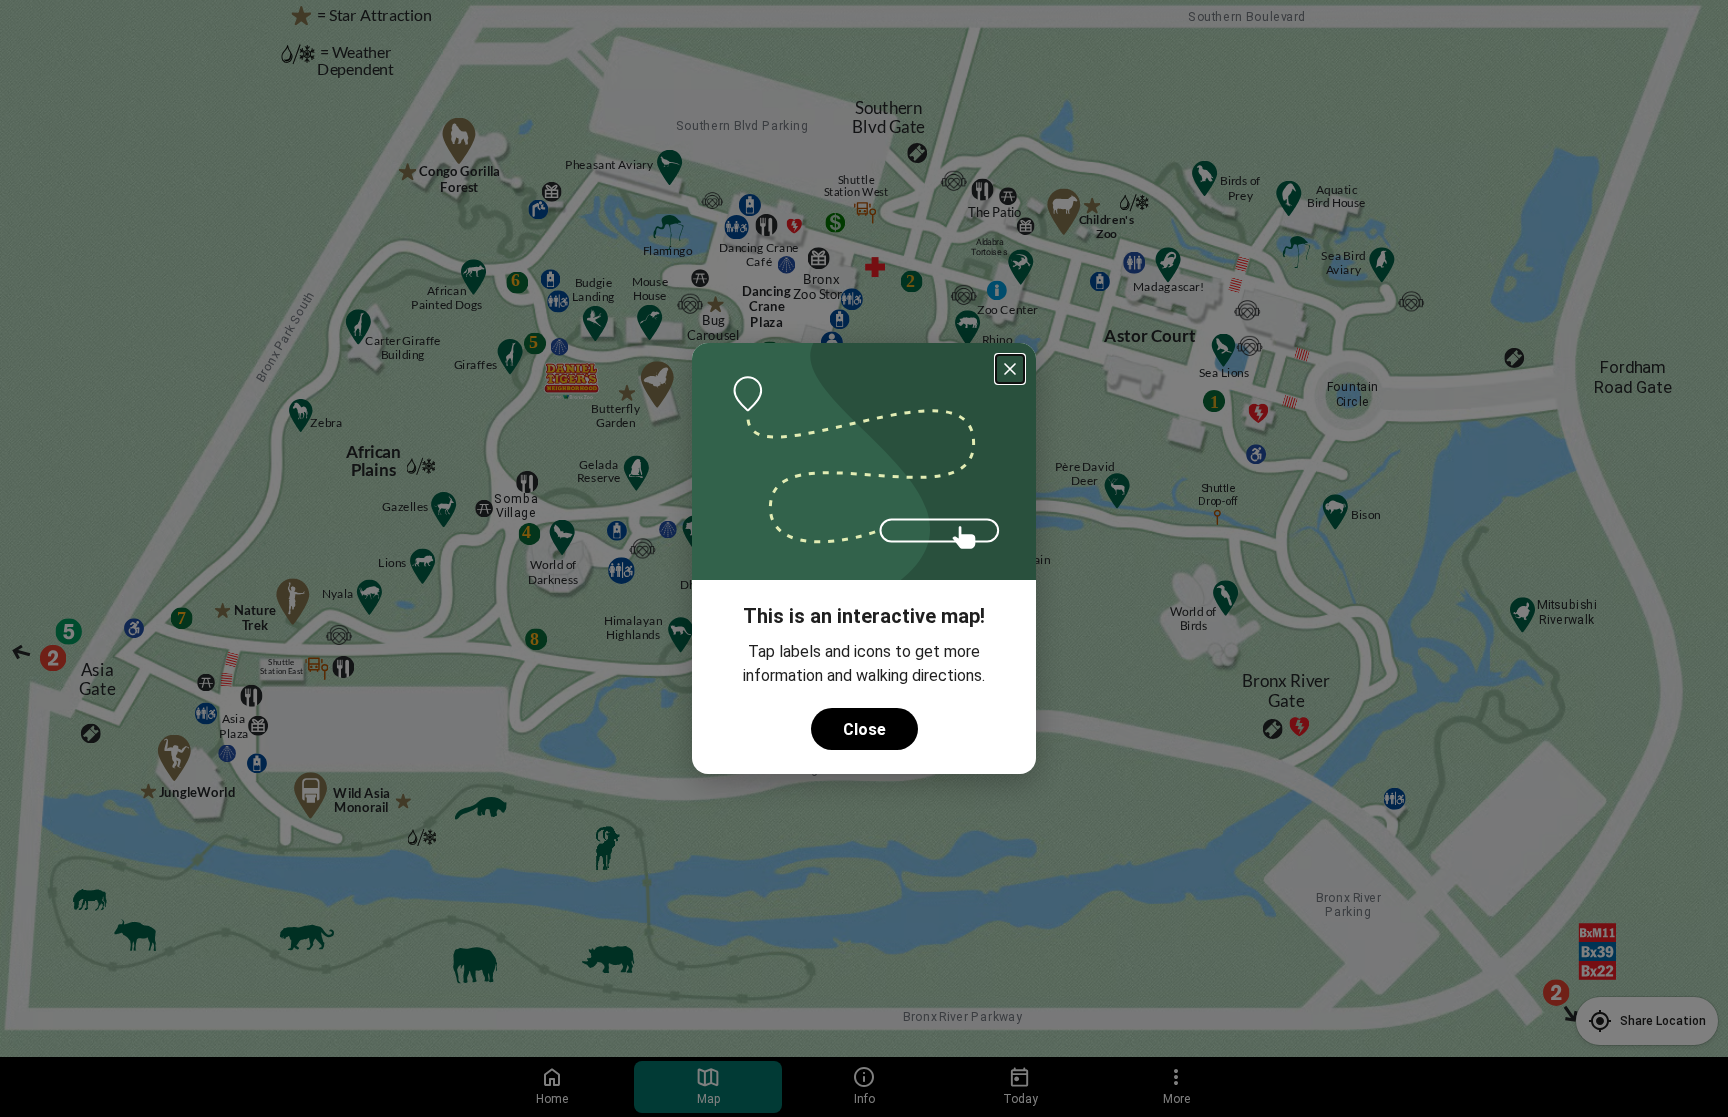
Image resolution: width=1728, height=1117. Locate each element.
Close (864, 729)
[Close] (1010, 369)
